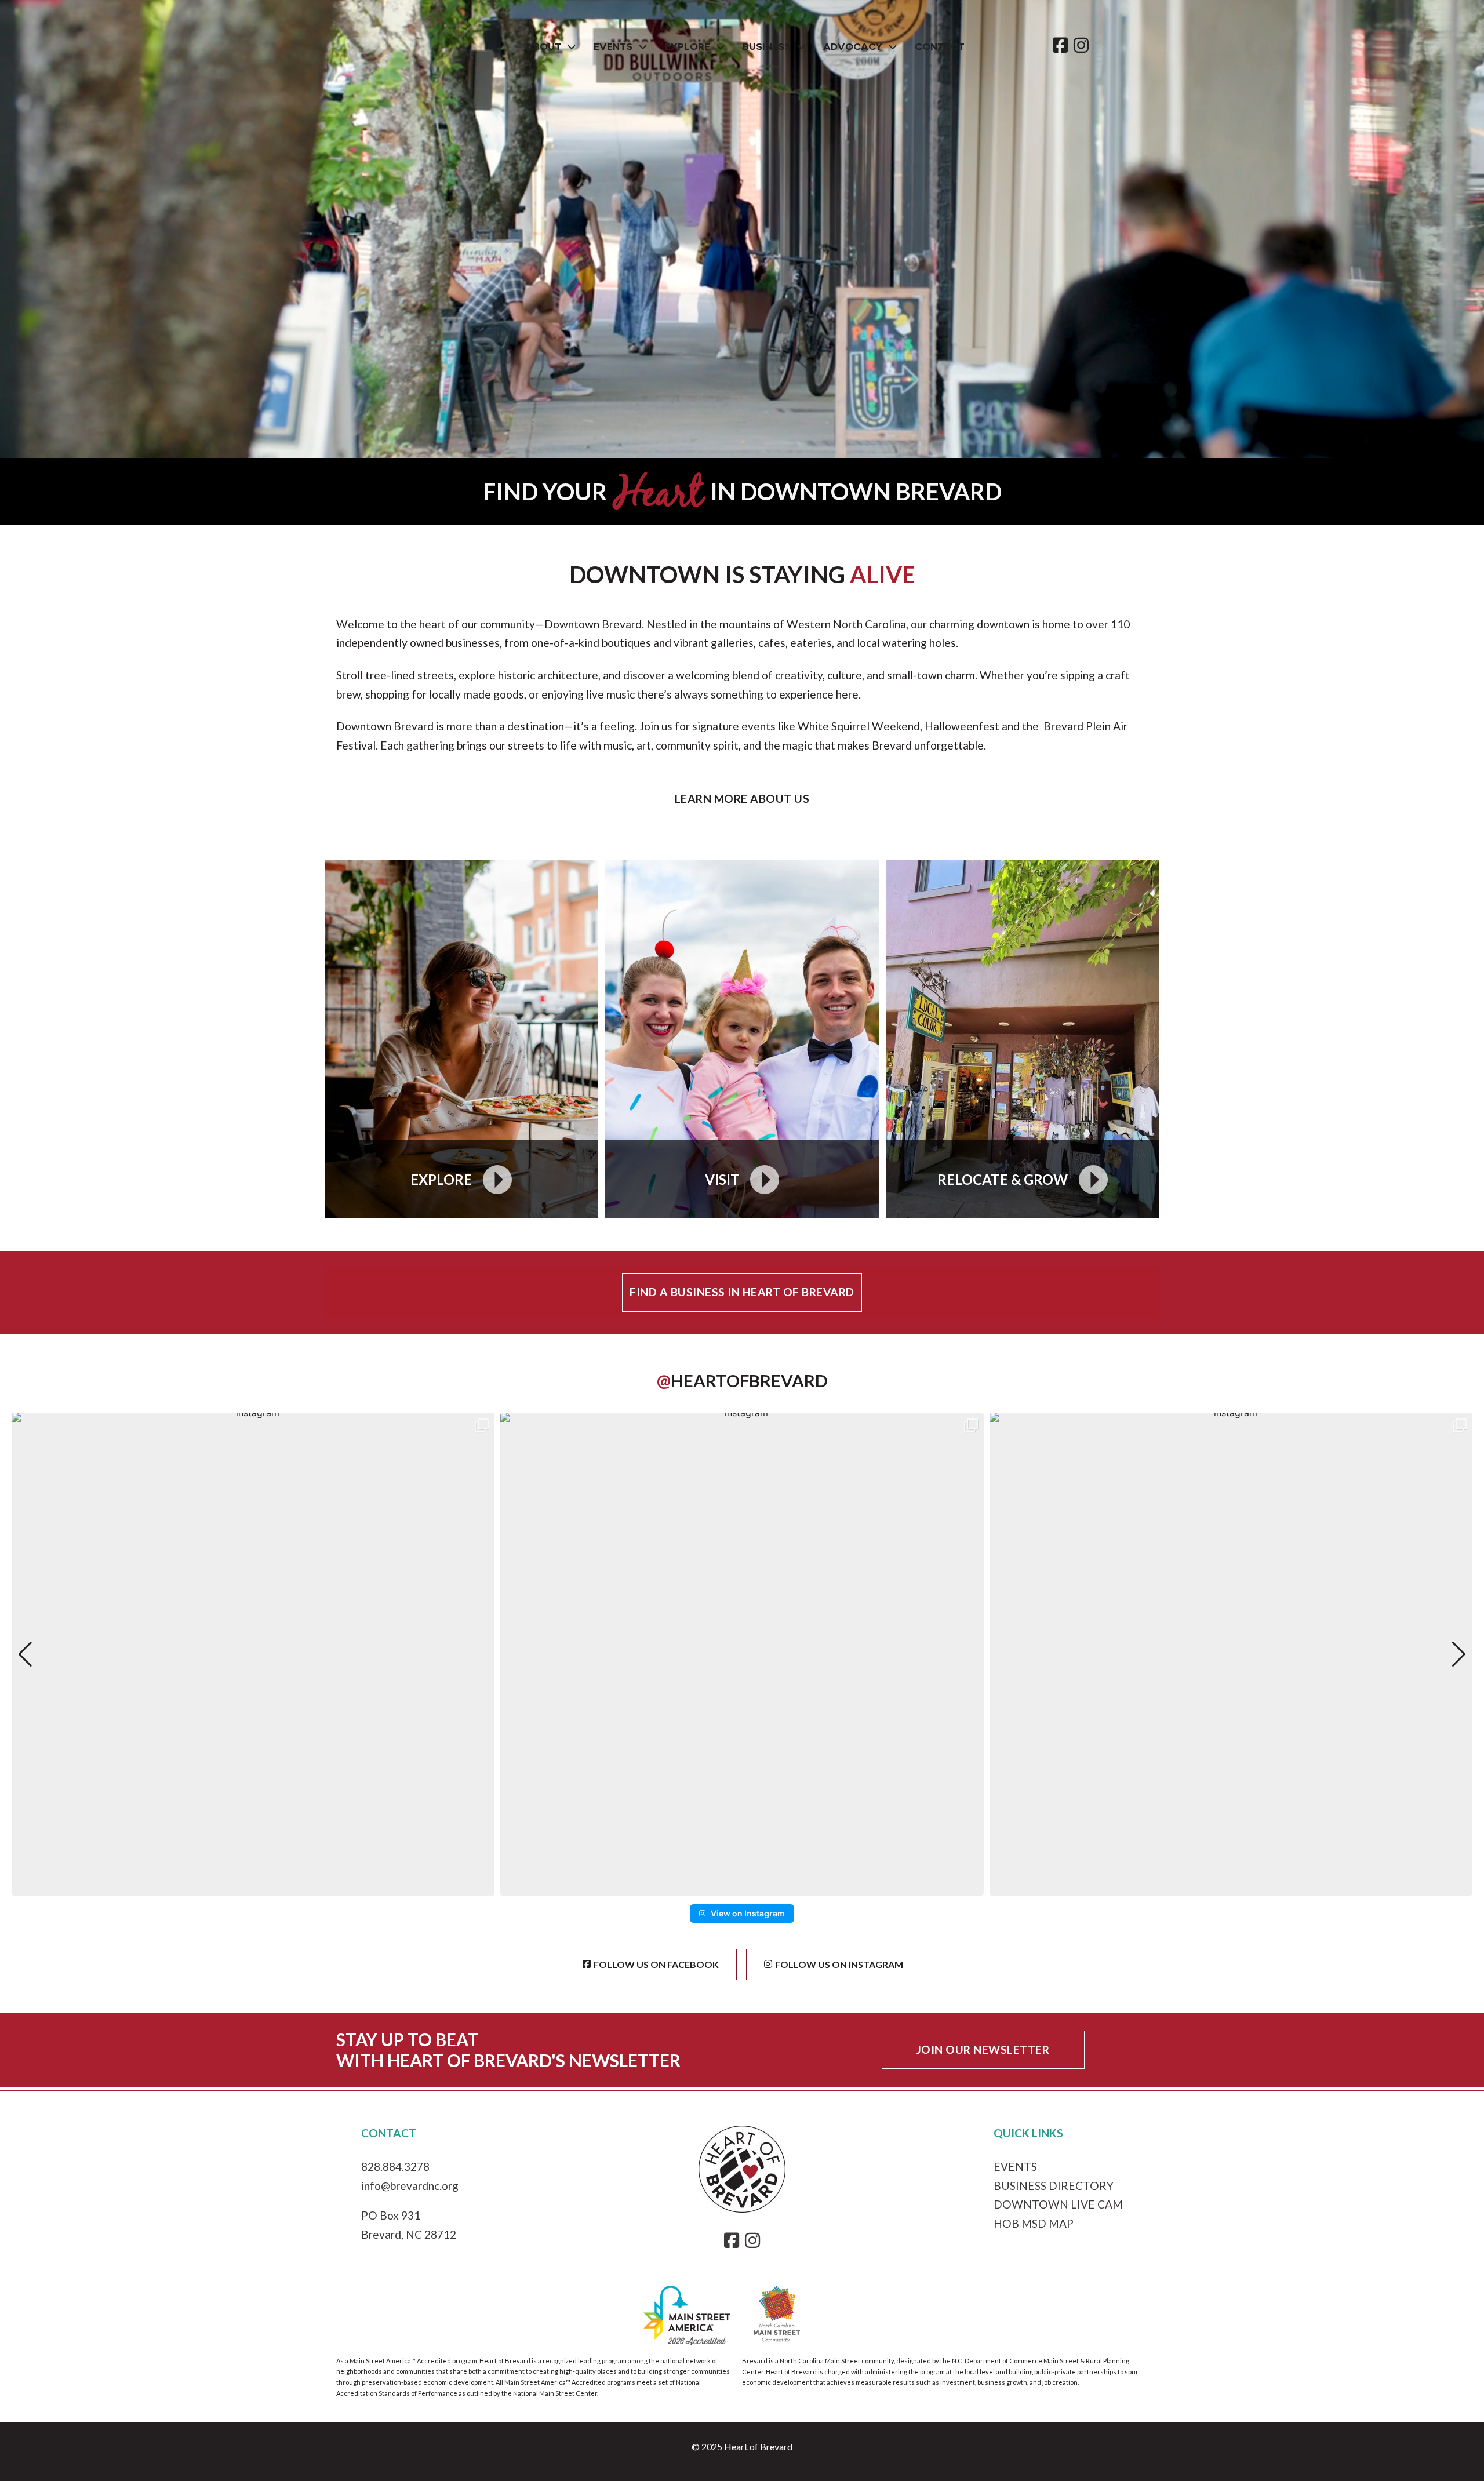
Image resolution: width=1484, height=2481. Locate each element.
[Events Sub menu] (643, 47)
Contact (940, 47)
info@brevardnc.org (410, 2186)
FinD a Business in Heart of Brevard (742, 1292)
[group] (253, 1654)
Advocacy (853, 47)
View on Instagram (748, 1913)
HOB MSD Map (1034, 2223)
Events (613, 47)
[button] (742, 1887)
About (543, 47)
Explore (688, 47)
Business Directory (1054, 2186)
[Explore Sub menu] (721, 47)
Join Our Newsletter (983, 2049)
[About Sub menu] (572, 47)
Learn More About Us (742, 798)
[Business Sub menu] (801, 47)
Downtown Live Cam (1058, 2204)
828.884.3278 (395, 2167)
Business (767, 47)
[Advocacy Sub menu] (893, 47)
